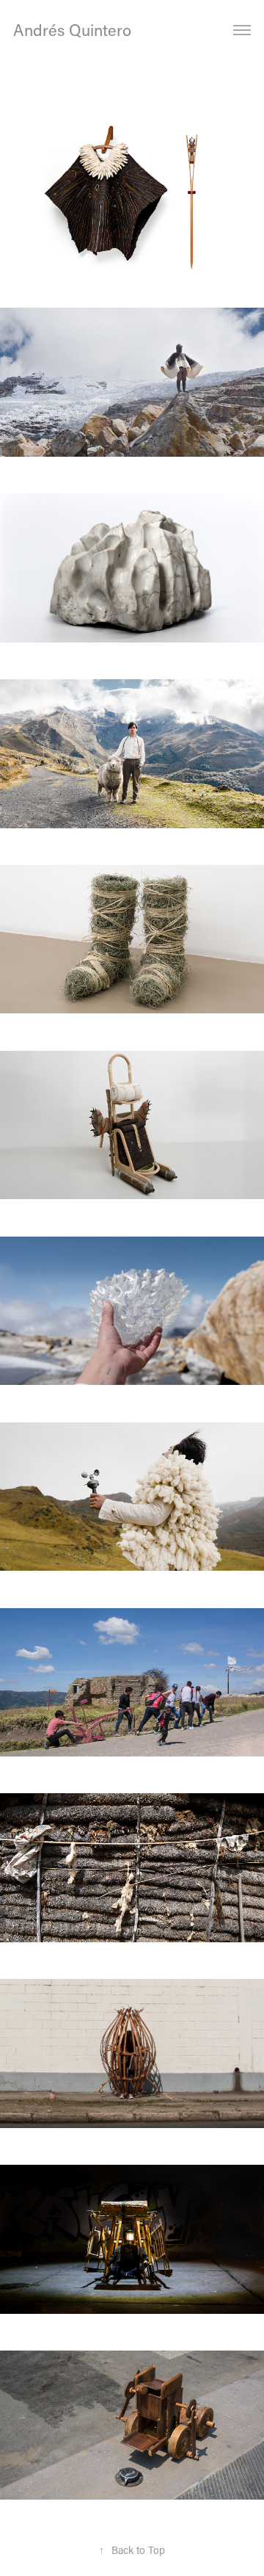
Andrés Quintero (74, 30)
